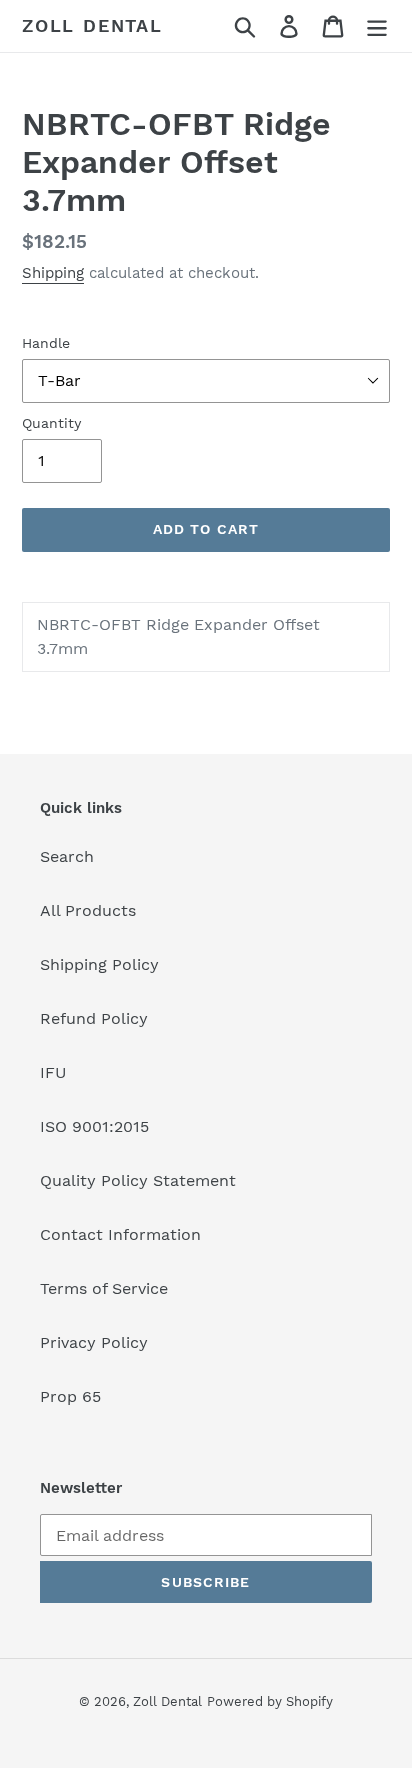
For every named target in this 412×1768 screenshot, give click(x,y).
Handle (46, 343)
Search (67, 856)
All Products (88, 910)
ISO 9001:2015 (94, 1126)
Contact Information (120, 1234)
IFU (53, 1072)
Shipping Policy (99, 964)
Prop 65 (70, 1396)
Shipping (53, 273)
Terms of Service (104, 1288)
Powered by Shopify (270, 1701)
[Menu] (377, 26)
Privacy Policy (94, 1342)
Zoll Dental (92, 25)
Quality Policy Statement (138, 1180)
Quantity (51, 423)
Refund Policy (94, 1018)
